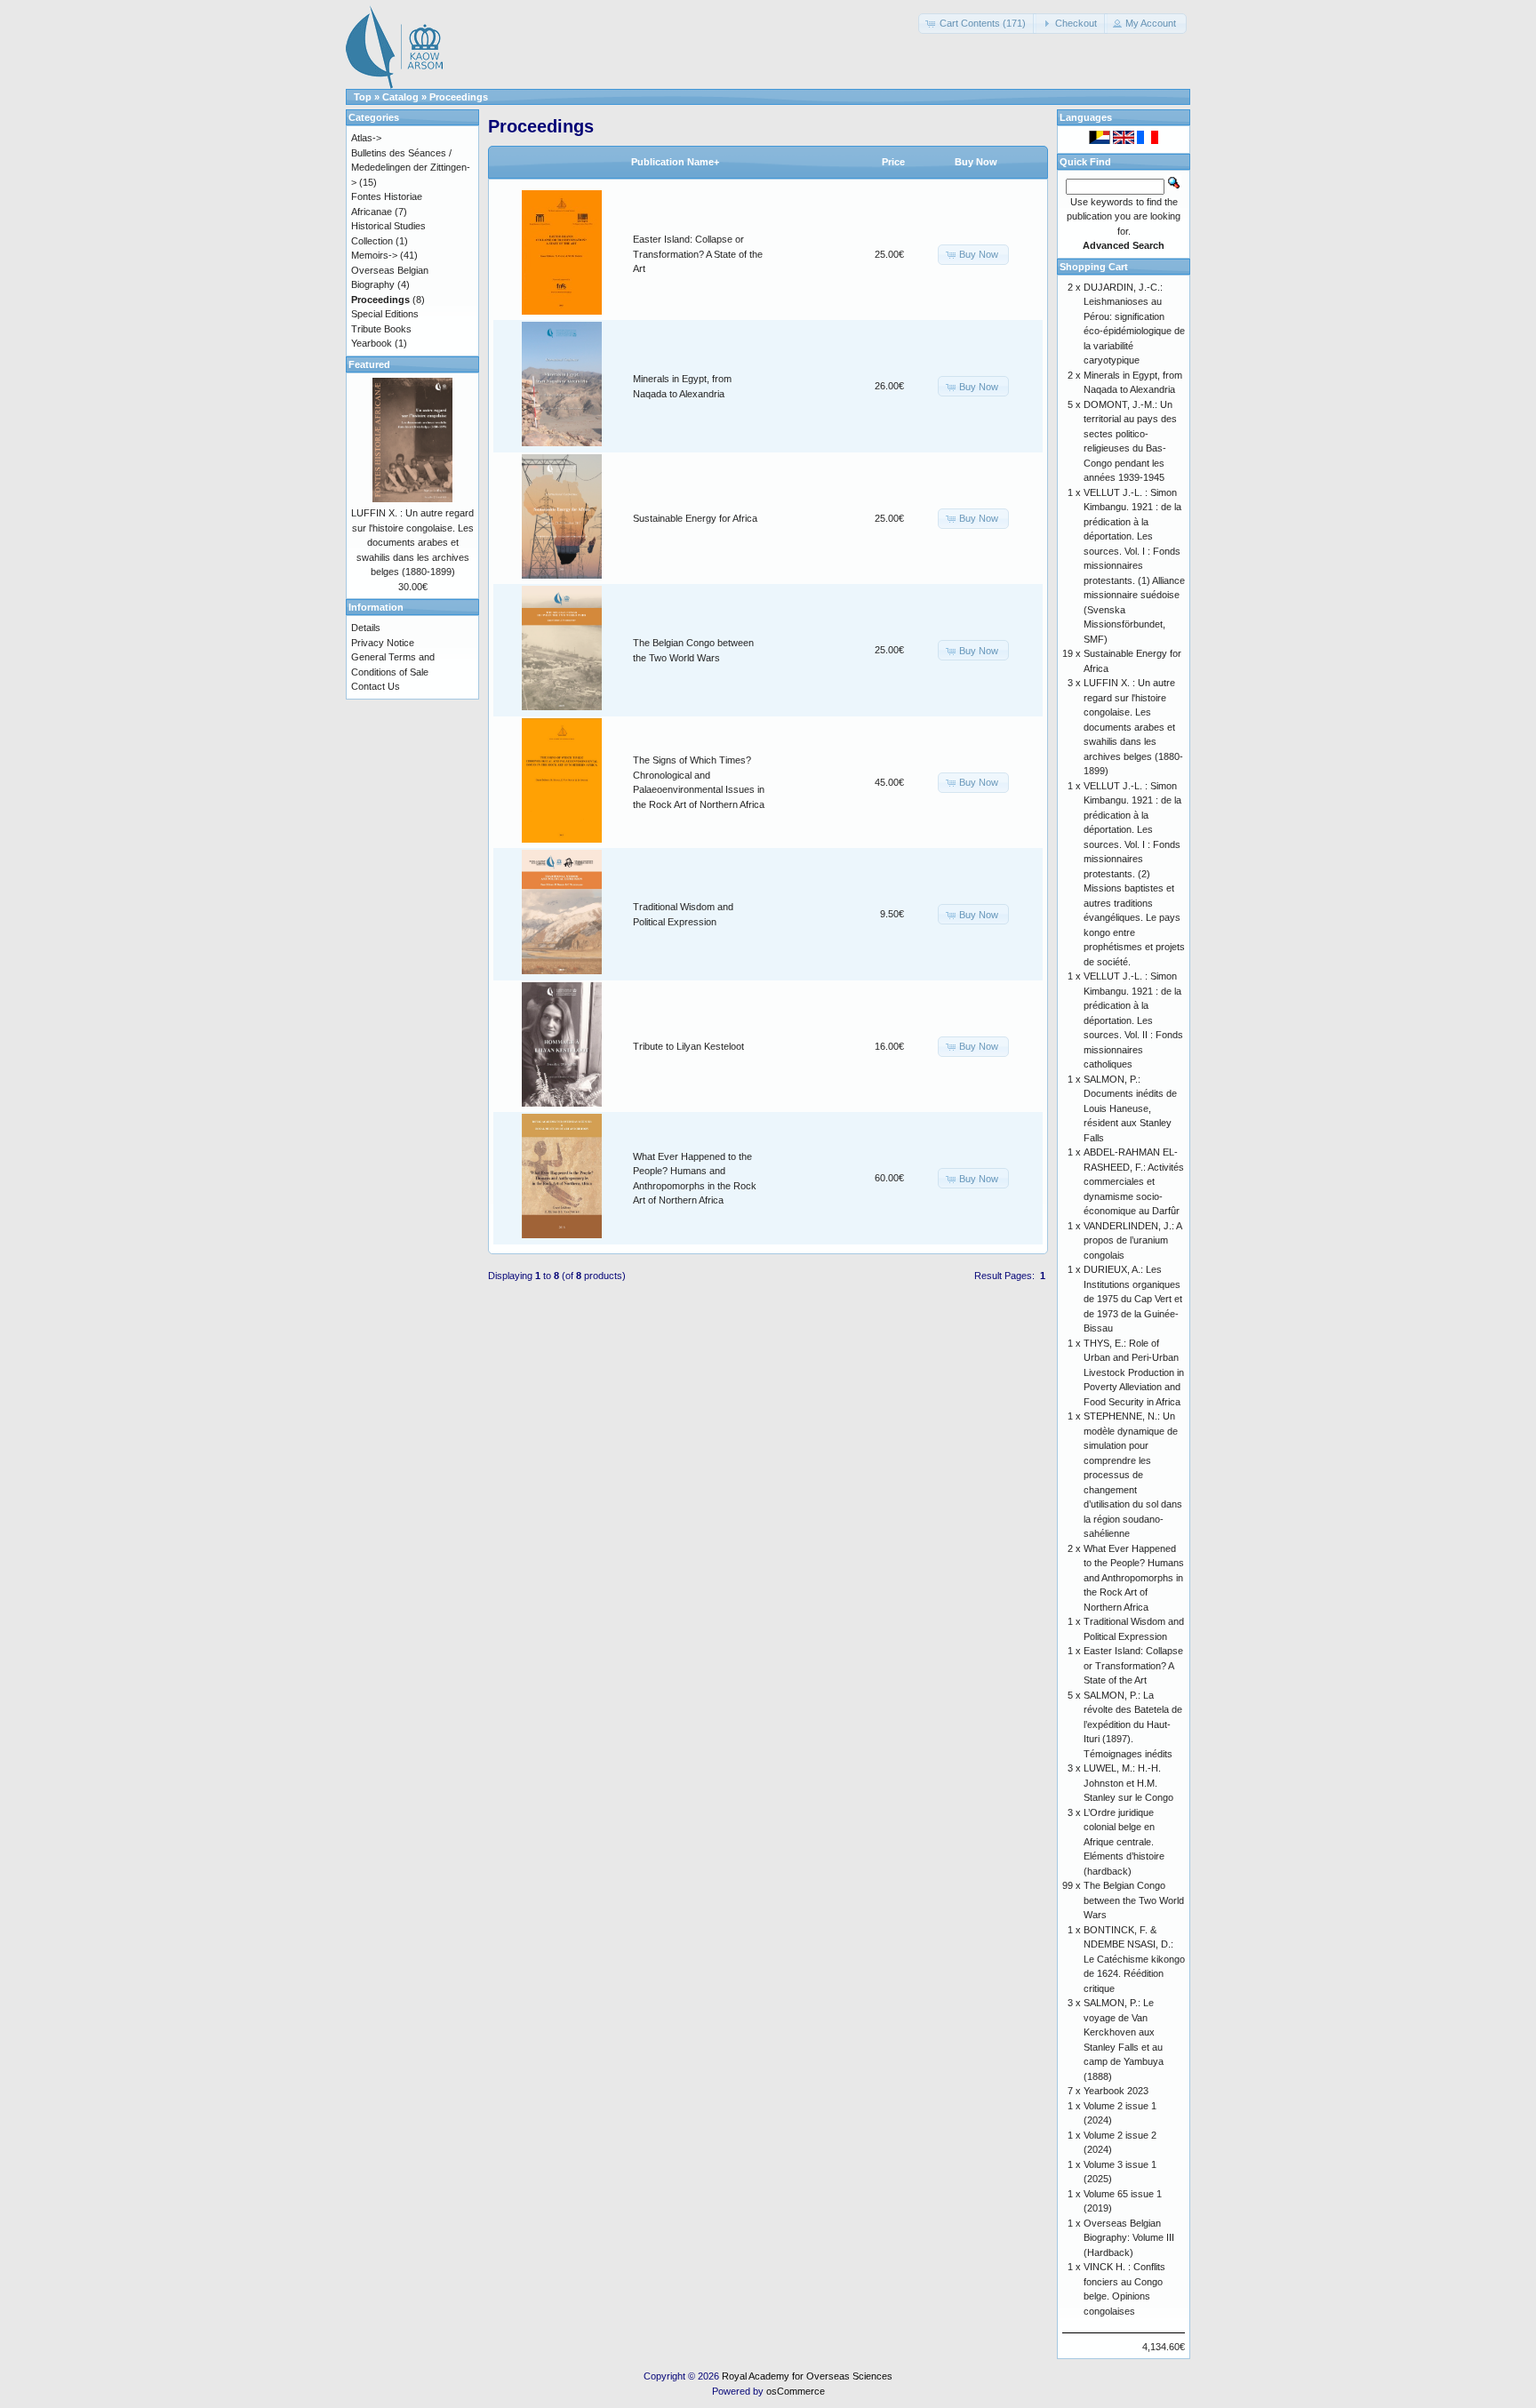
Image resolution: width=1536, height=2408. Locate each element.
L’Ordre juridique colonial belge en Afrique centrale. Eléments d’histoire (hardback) (1124, 1842)
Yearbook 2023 (1116, 2091)
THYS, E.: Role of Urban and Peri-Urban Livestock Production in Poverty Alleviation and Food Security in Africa (1134, 1372)
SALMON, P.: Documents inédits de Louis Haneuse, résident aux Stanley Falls (1130, 1108)
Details (366, 628)
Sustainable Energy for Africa (695, 518)
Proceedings (459, 97)
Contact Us (376, 686)
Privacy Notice (383, 643)
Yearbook (372, 343)
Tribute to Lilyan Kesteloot (688, 1046)
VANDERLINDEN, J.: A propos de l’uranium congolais (1132, 1240)
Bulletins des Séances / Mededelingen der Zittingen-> (411, 168)
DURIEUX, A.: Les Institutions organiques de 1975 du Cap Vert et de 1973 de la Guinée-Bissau (1133, 1299)
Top (363, 97)
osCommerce (796, 2391)
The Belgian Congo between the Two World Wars (1134, 1900)
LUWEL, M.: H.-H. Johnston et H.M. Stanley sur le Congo (1128, 1783)
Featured (369, 364)
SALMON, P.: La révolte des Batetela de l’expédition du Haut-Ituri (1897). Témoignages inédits (1133, 1724)
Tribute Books (381, 329)
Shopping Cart (1094, 267)
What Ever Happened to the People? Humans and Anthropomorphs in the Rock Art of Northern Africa (1134, 1578)
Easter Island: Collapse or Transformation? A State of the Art (698, 254)
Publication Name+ (675, 162)
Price (893, 162)
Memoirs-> (374, 255)
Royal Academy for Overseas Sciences (807, 2376)
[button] (977, 24)
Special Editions (385, 314)
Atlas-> (366, 138)
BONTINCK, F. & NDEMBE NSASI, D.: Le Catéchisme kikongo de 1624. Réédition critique (1134, 1959)
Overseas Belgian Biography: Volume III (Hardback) (1129, 2238)
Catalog (400, 97)
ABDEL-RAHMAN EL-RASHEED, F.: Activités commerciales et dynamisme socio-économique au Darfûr (1134, 1181)
